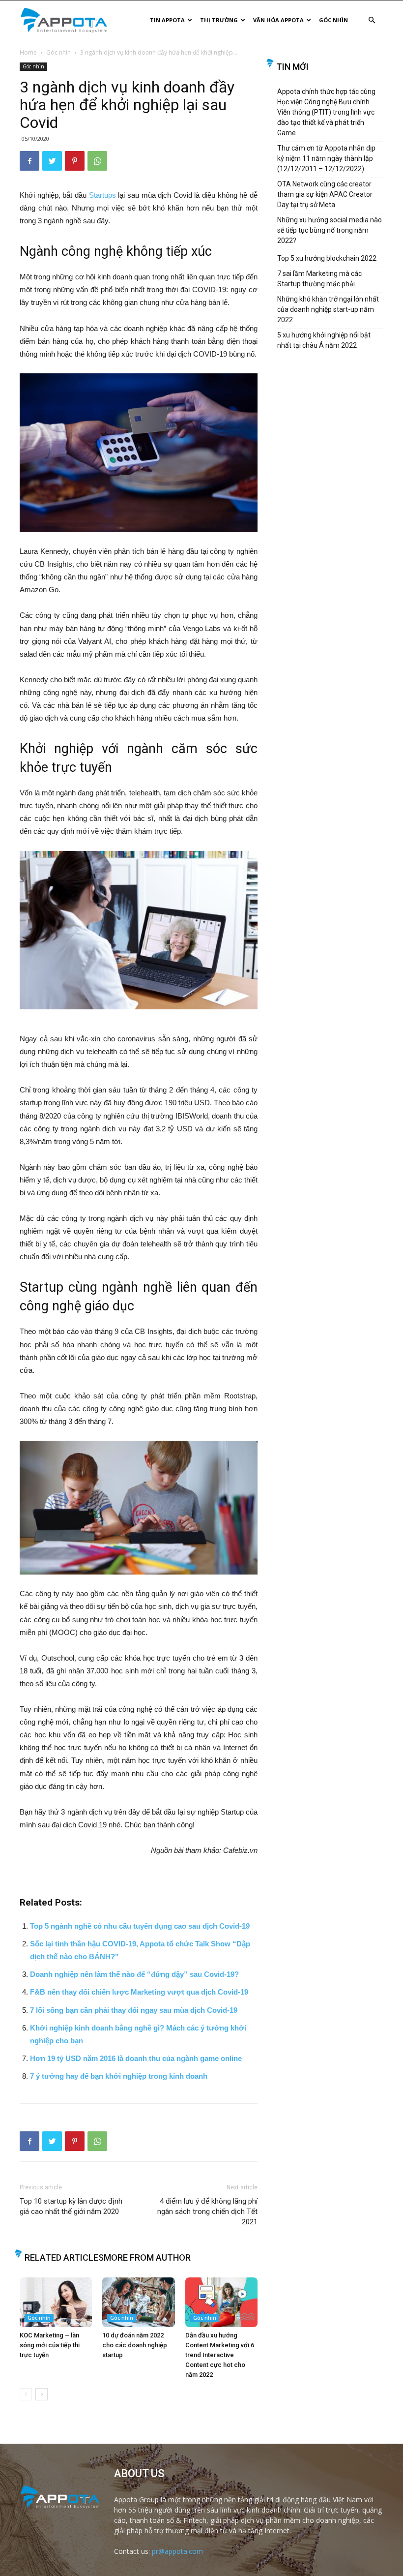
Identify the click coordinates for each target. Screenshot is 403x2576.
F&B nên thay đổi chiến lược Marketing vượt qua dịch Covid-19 (139, 1992)
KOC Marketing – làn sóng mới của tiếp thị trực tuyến (50, 2345)
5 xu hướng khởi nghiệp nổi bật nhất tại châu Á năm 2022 (324, 340)
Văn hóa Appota (278, 20)
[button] (372, 20)
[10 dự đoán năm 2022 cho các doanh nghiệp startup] (138, 2302)
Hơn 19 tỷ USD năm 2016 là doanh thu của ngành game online (136, 2058)
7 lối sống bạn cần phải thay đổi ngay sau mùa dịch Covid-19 (134, 2010)
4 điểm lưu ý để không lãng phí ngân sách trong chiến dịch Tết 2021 (207, 2212)
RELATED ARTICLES (64, 2258)
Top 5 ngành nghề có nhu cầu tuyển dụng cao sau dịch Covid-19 (140, 1926)
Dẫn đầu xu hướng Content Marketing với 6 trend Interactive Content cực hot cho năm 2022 (220, 2355)
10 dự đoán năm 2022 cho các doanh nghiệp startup (135, 2345)
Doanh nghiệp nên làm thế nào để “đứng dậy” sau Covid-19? (134, 1974)
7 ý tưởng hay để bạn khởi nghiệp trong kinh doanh (119, 2076)
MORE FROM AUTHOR (147, 2258)
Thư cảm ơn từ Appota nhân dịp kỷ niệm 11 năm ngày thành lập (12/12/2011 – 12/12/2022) (326, 158)
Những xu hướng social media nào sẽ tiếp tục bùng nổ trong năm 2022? (330, 230)
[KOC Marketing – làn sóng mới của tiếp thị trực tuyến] (56, 2302)
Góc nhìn (333, 20)
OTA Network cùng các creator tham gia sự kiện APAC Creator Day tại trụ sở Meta (325, 194)
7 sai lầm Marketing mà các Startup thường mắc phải (319, 279)
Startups (102, 195)
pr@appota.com (177, 2551)
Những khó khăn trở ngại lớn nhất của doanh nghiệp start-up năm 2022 (328, 309)
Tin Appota (167, 20)
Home (28, 52)
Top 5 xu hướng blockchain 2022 (327, 258)
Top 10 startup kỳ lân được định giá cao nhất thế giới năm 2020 (71, 2206)
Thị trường (219, 20)
